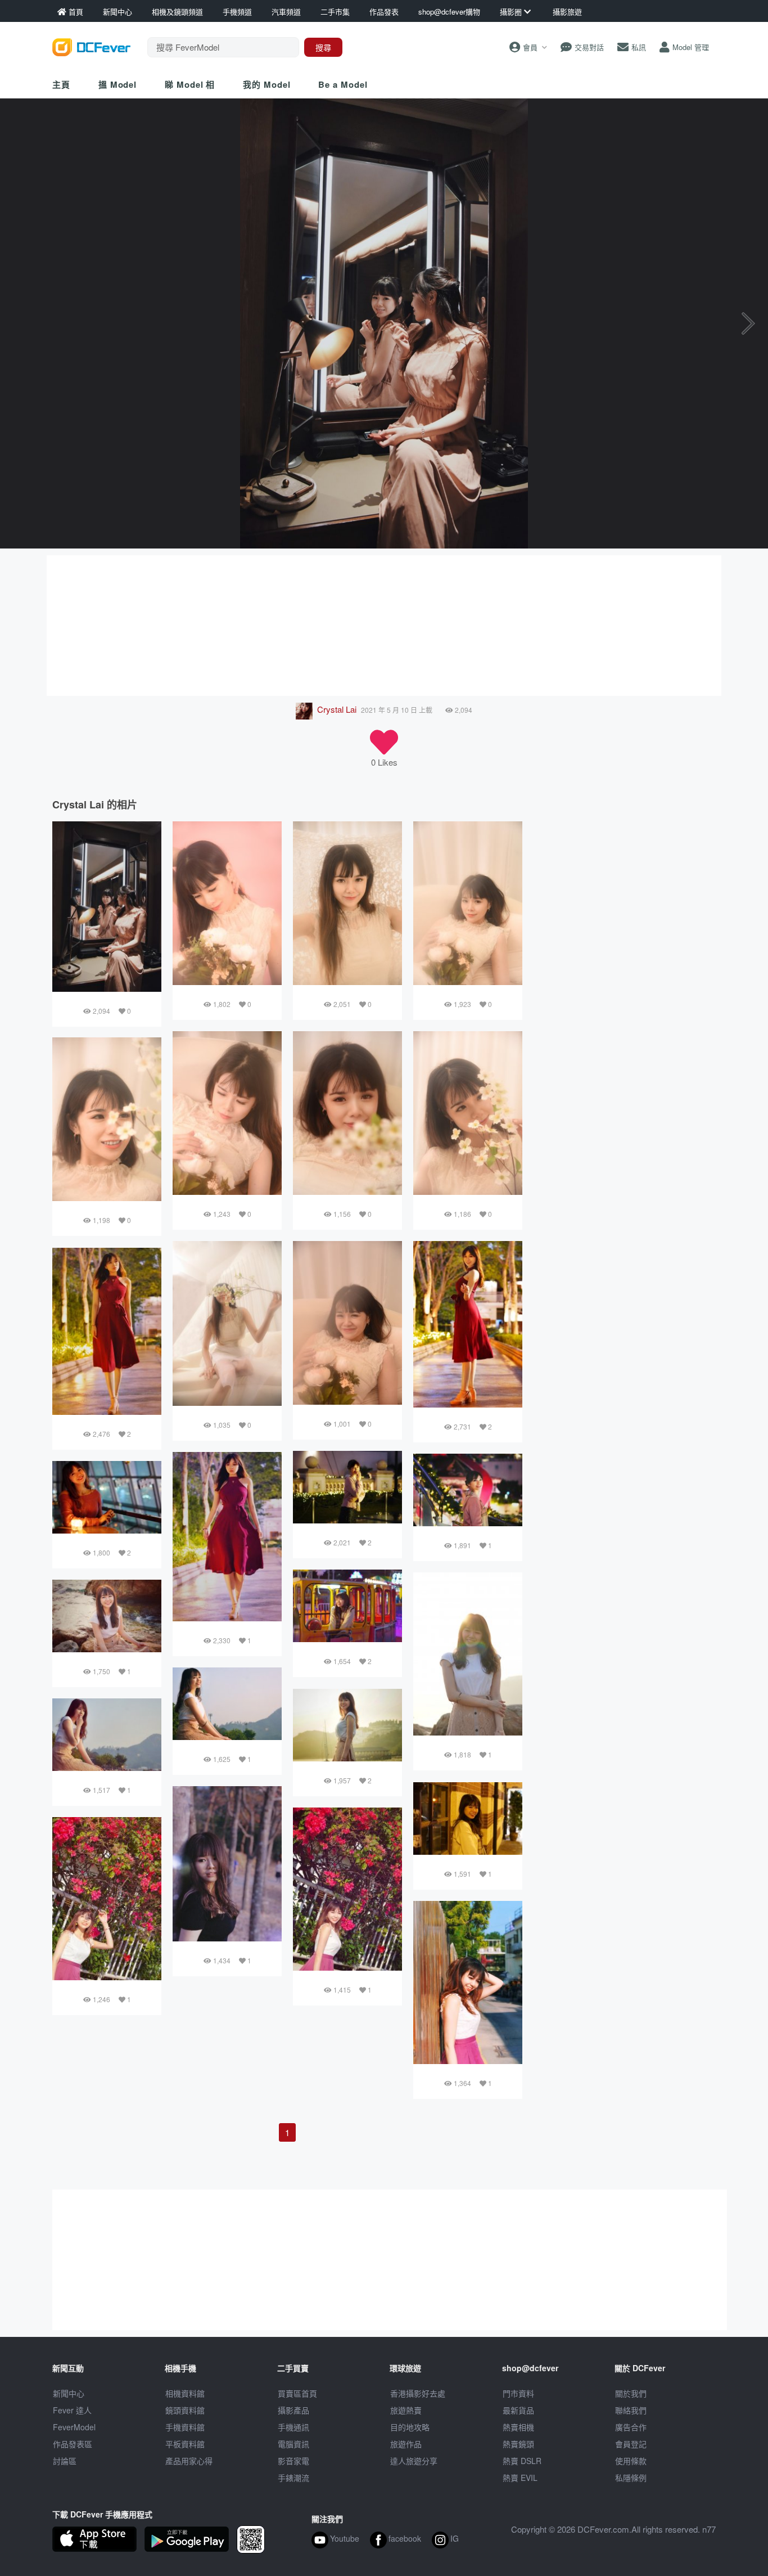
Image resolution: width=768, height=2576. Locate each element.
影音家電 (293, 2461)
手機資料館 (185, 2427)
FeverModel (74, 2427)
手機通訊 (293, 2427)
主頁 (61, 84)
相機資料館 (185, 2393)
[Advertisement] (384, 626)
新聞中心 (69, 2393)
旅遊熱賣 (406, 2410)
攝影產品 (293, 2410)
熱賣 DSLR (522, 2461)
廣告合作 (631, 2427)
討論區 (65, 2461)
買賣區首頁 (297, 2393)
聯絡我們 (631, 2410)
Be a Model (343, 84)
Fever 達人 (72, 2410)
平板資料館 (185, 2444)
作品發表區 (73, 2444)
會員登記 (631, 2444)
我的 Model (266, 84)
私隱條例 (631, 2478)
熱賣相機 (518, 2427)
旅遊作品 (406, 2444)
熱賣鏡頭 (518, 2444)
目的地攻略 (410, 2427)
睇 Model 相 (190, 84)
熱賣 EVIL (520, 2478)
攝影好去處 (418, 2393)
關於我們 (631, 2393)
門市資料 (518, 2393)
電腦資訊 (293, 2444)
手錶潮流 (293, 2478)
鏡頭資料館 (185, 2410)
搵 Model (118, 84)
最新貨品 (518, 2410)
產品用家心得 (189, 2461)
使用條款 (631, 2461)
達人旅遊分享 (414, 2461)
